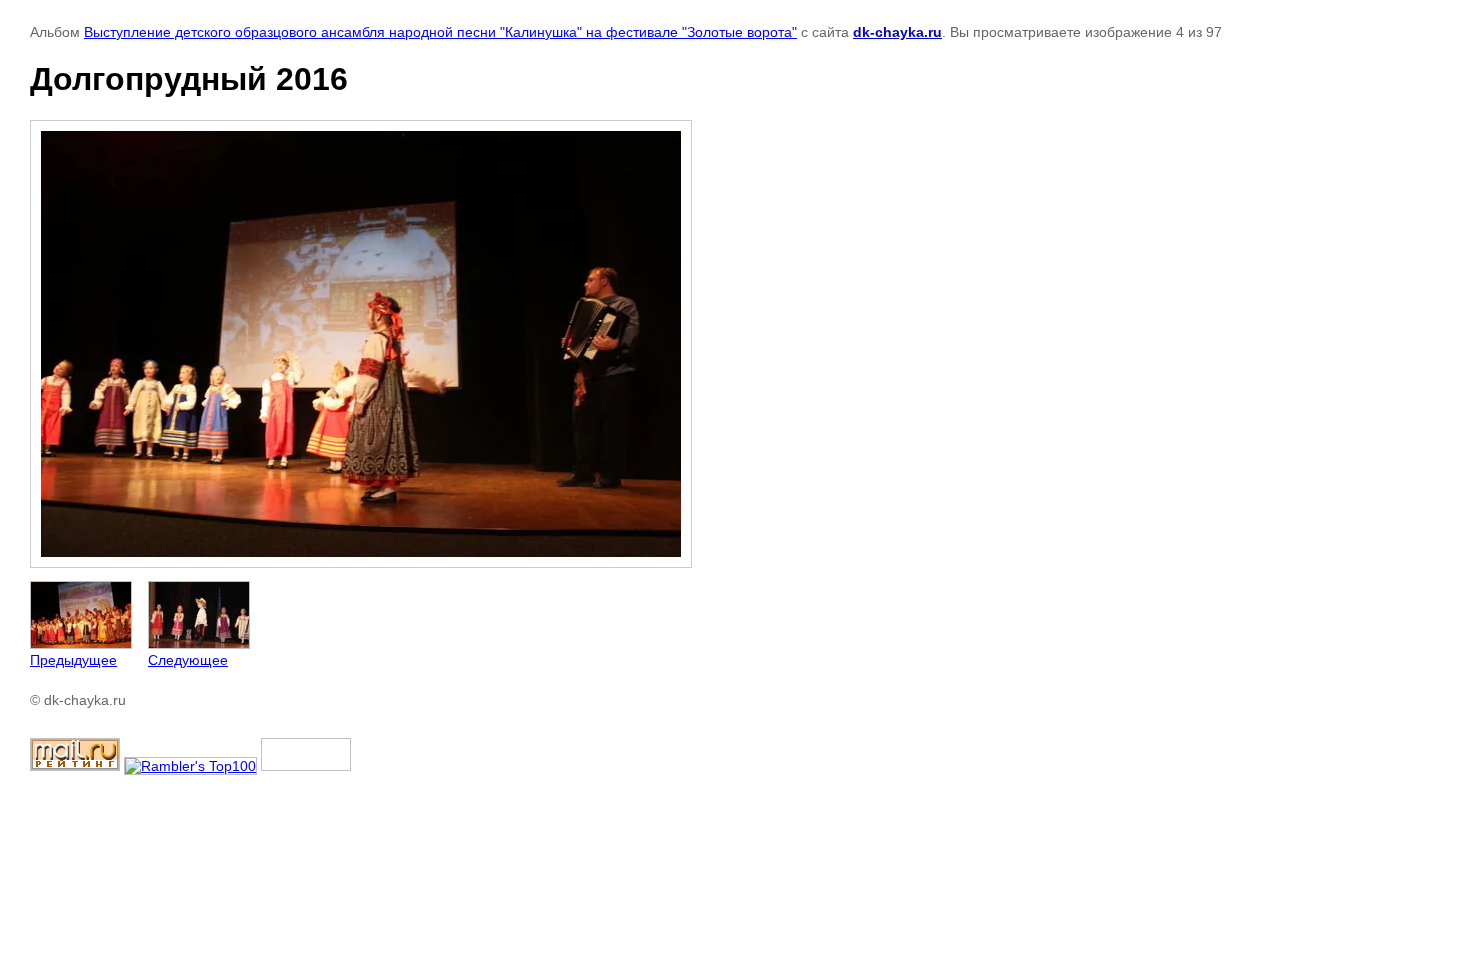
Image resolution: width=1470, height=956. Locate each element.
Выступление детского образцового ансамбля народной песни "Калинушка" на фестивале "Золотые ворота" (440, 32)
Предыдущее (73, 660)
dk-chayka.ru (897, 32)
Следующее (188, 660)
